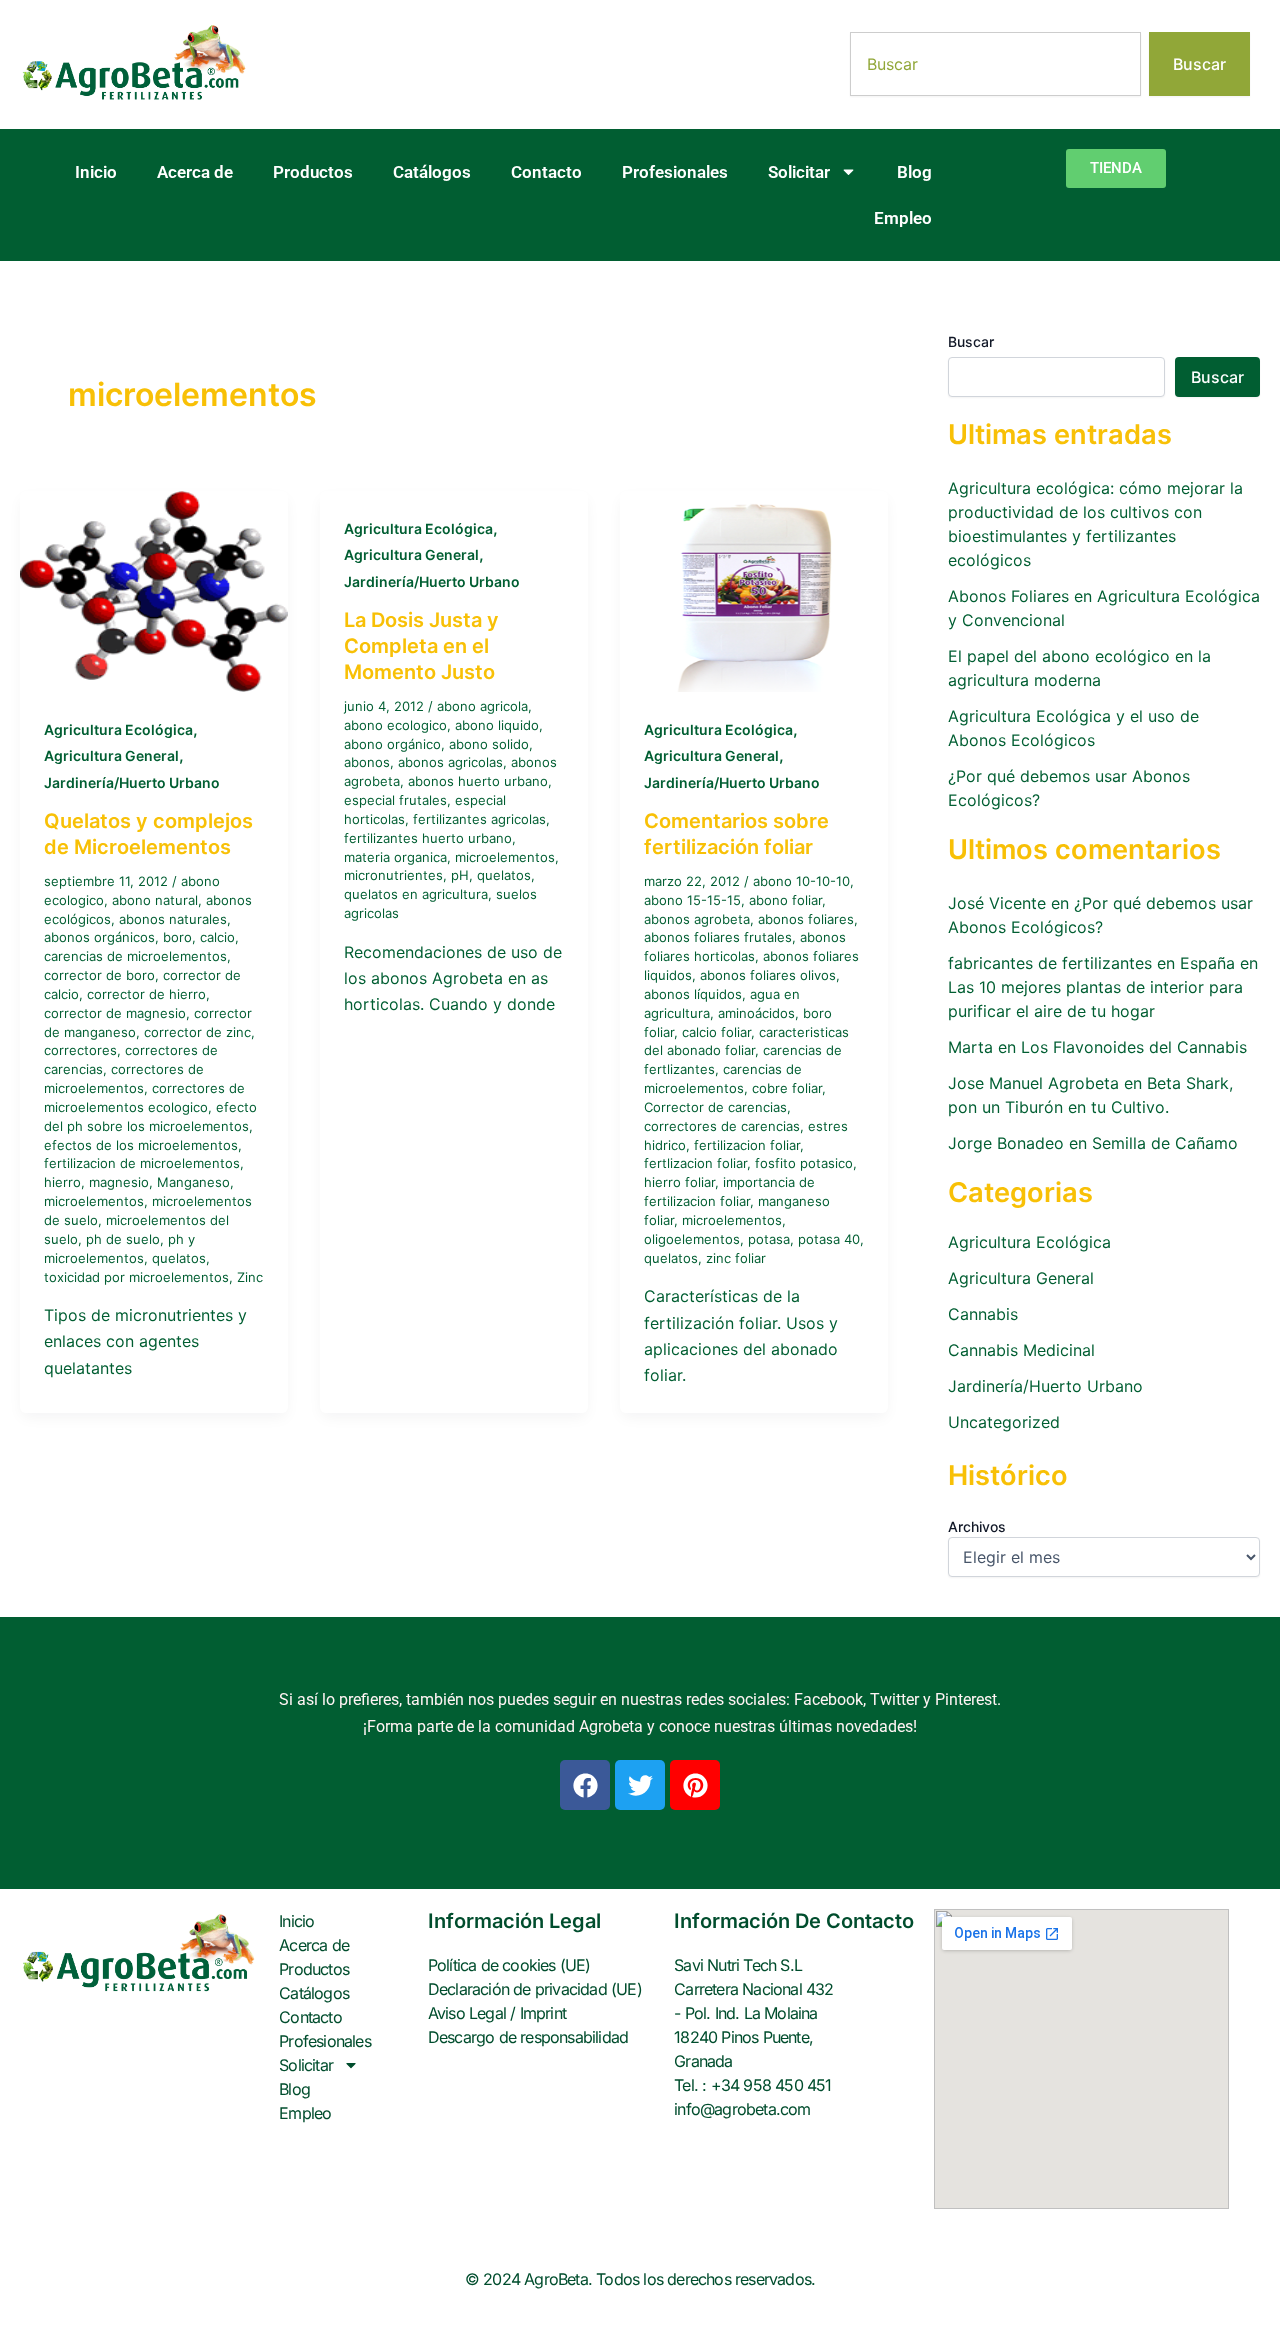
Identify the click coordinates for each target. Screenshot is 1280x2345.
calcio (217, 937)
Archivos (977, 1526)
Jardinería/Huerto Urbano (132, 782)
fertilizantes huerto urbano (428, 838)
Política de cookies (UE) (509, 1965)
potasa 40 (829, 1239)
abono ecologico (395, 725)
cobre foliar (787, 1088)
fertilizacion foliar (747, 1145)
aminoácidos (756, 1013)
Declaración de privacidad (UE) (535, 1989)
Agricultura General (111, 755)
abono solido (489, 744)
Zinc (250, 1277)
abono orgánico (392, 744)
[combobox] (995, 64)
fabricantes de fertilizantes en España (1091, 963)
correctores (80, 1050)
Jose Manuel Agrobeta (1033, 1083)
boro (177, 937)
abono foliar (785, 900)
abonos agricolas (450, 762)
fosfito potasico (804, 1163)
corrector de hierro (146, 994)
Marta (970, 1047)
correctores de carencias (722, 1126)
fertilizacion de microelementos (142, 1163)
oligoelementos (692, 1239)
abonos (367, 762)
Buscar (971, 341)
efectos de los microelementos (141, 1145)
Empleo (903, 218)
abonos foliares (806, 919)
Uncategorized (1004, 1422)
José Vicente (997, 903)
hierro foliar (679, 1182)
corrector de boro (99, 975)
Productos (313, 172)
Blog (914, 172)
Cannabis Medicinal (1021, 1350)
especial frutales (395, 800)
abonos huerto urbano (478, 781)
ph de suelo (123, 1239)
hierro (62, 1182)
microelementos (94, 1201)
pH (460, 875)
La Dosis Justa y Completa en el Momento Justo (421, 646)
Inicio (96, 172)
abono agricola (482, 706)
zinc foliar (736, 1258)
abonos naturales (173, 919)
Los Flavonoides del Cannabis (1134, 1047)
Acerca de (195, 172)
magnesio (119, 1182)
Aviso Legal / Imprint (497, 2013)
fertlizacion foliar (695, 1163)
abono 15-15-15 (692, 900)
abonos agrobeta (697, 919)
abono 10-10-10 (801, 881)
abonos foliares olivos (768, 975)
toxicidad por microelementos (136, 1277)
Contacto (546, 172)
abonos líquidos (693, 994)
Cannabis (983, 1314)
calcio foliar (716, 1032)
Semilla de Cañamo (1165, 1143)
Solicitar (799, 172)
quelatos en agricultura (416, 894)
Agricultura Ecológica (118, 729)
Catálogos (432, 172)
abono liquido (497, 725)
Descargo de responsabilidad (528, 2037)
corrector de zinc (197, 1032)
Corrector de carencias (715, 1107)
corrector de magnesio (115, 1013)
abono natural (155, 900)
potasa (769, 1239)
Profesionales (675, 172)
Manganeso (193, 1182)
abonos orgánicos (99, 937)
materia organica (395, 857)
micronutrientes (393, 875)
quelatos (179, 1258)
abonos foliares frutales (718, 937)
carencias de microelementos (135, 956)
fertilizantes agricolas (479, 819)
